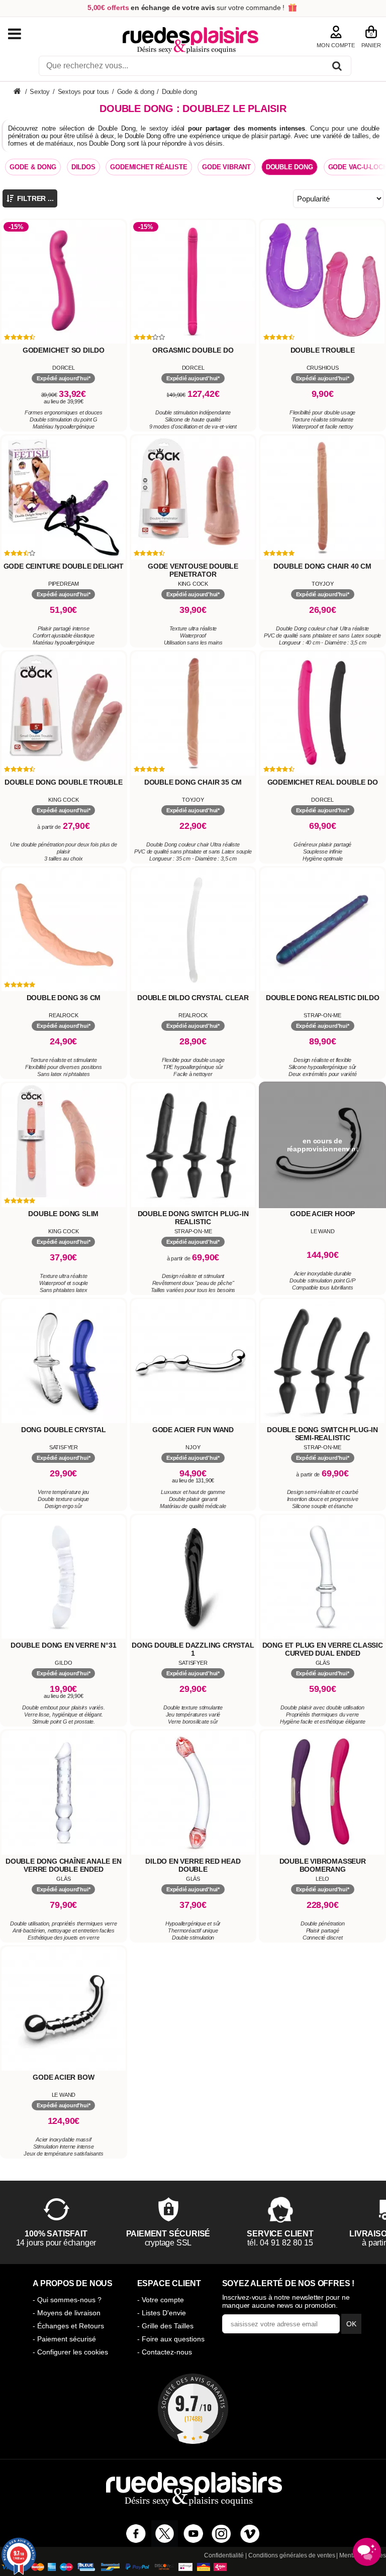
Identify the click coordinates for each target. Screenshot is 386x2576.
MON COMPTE (336, 45)
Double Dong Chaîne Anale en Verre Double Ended (64, 1865)
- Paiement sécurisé (64, 2339)
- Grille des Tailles (165, 2326)
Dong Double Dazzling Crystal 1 (193, 1649)
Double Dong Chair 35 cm (193, 782)
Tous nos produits (25, 34)
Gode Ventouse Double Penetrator (193, 570)
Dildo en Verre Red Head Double (193, 1865)
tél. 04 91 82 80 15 (280, 2243)
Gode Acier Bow (63, 2077)
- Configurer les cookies (70, 2352)
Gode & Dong (33, 167)
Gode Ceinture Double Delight (64, 566)
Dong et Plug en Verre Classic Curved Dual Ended (323, 1649)
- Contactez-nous (165, 2352)
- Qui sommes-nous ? (67, 2300)
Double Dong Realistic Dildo (323, 998)
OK (351, 2324)
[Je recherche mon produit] (337, 68)
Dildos (83, 167)
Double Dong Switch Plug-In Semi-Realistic (322, 1434)
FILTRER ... (34, 198)
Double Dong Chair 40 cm (322, 566)
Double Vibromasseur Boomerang (323, 1865)
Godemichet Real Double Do (323, 782)
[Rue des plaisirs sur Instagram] (221, 2534)
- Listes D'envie (162, 2313)
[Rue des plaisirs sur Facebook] (136, 2534)
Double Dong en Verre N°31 (63, 1645)
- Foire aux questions (171, 2339)
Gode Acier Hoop (322, 1214)
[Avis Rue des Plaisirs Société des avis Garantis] (193, 2409)
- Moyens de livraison (67, 2313)
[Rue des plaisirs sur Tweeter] (165, 2534)
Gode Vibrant (226, 167)
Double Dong (289, 167)
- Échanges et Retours (68, 2326)
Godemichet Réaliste (149, 167)
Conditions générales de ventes (292, 2555)
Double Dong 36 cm (64, 998)
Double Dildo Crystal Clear (193, 998)
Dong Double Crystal (64, 1430)
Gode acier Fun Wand (193, 1430)
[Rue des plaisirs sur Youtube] (193, 2534)
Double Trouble (323, 350)
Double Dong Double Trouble (64, 782)
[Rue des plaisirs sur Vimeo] (250, 2534)
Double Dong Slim (63, 1214)
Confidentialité (224, 2555)
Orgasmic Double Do (193, 350)
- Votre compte (161, 2300)
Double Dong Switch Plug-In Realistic (193, 1218)
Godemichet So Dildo (64, 350)
